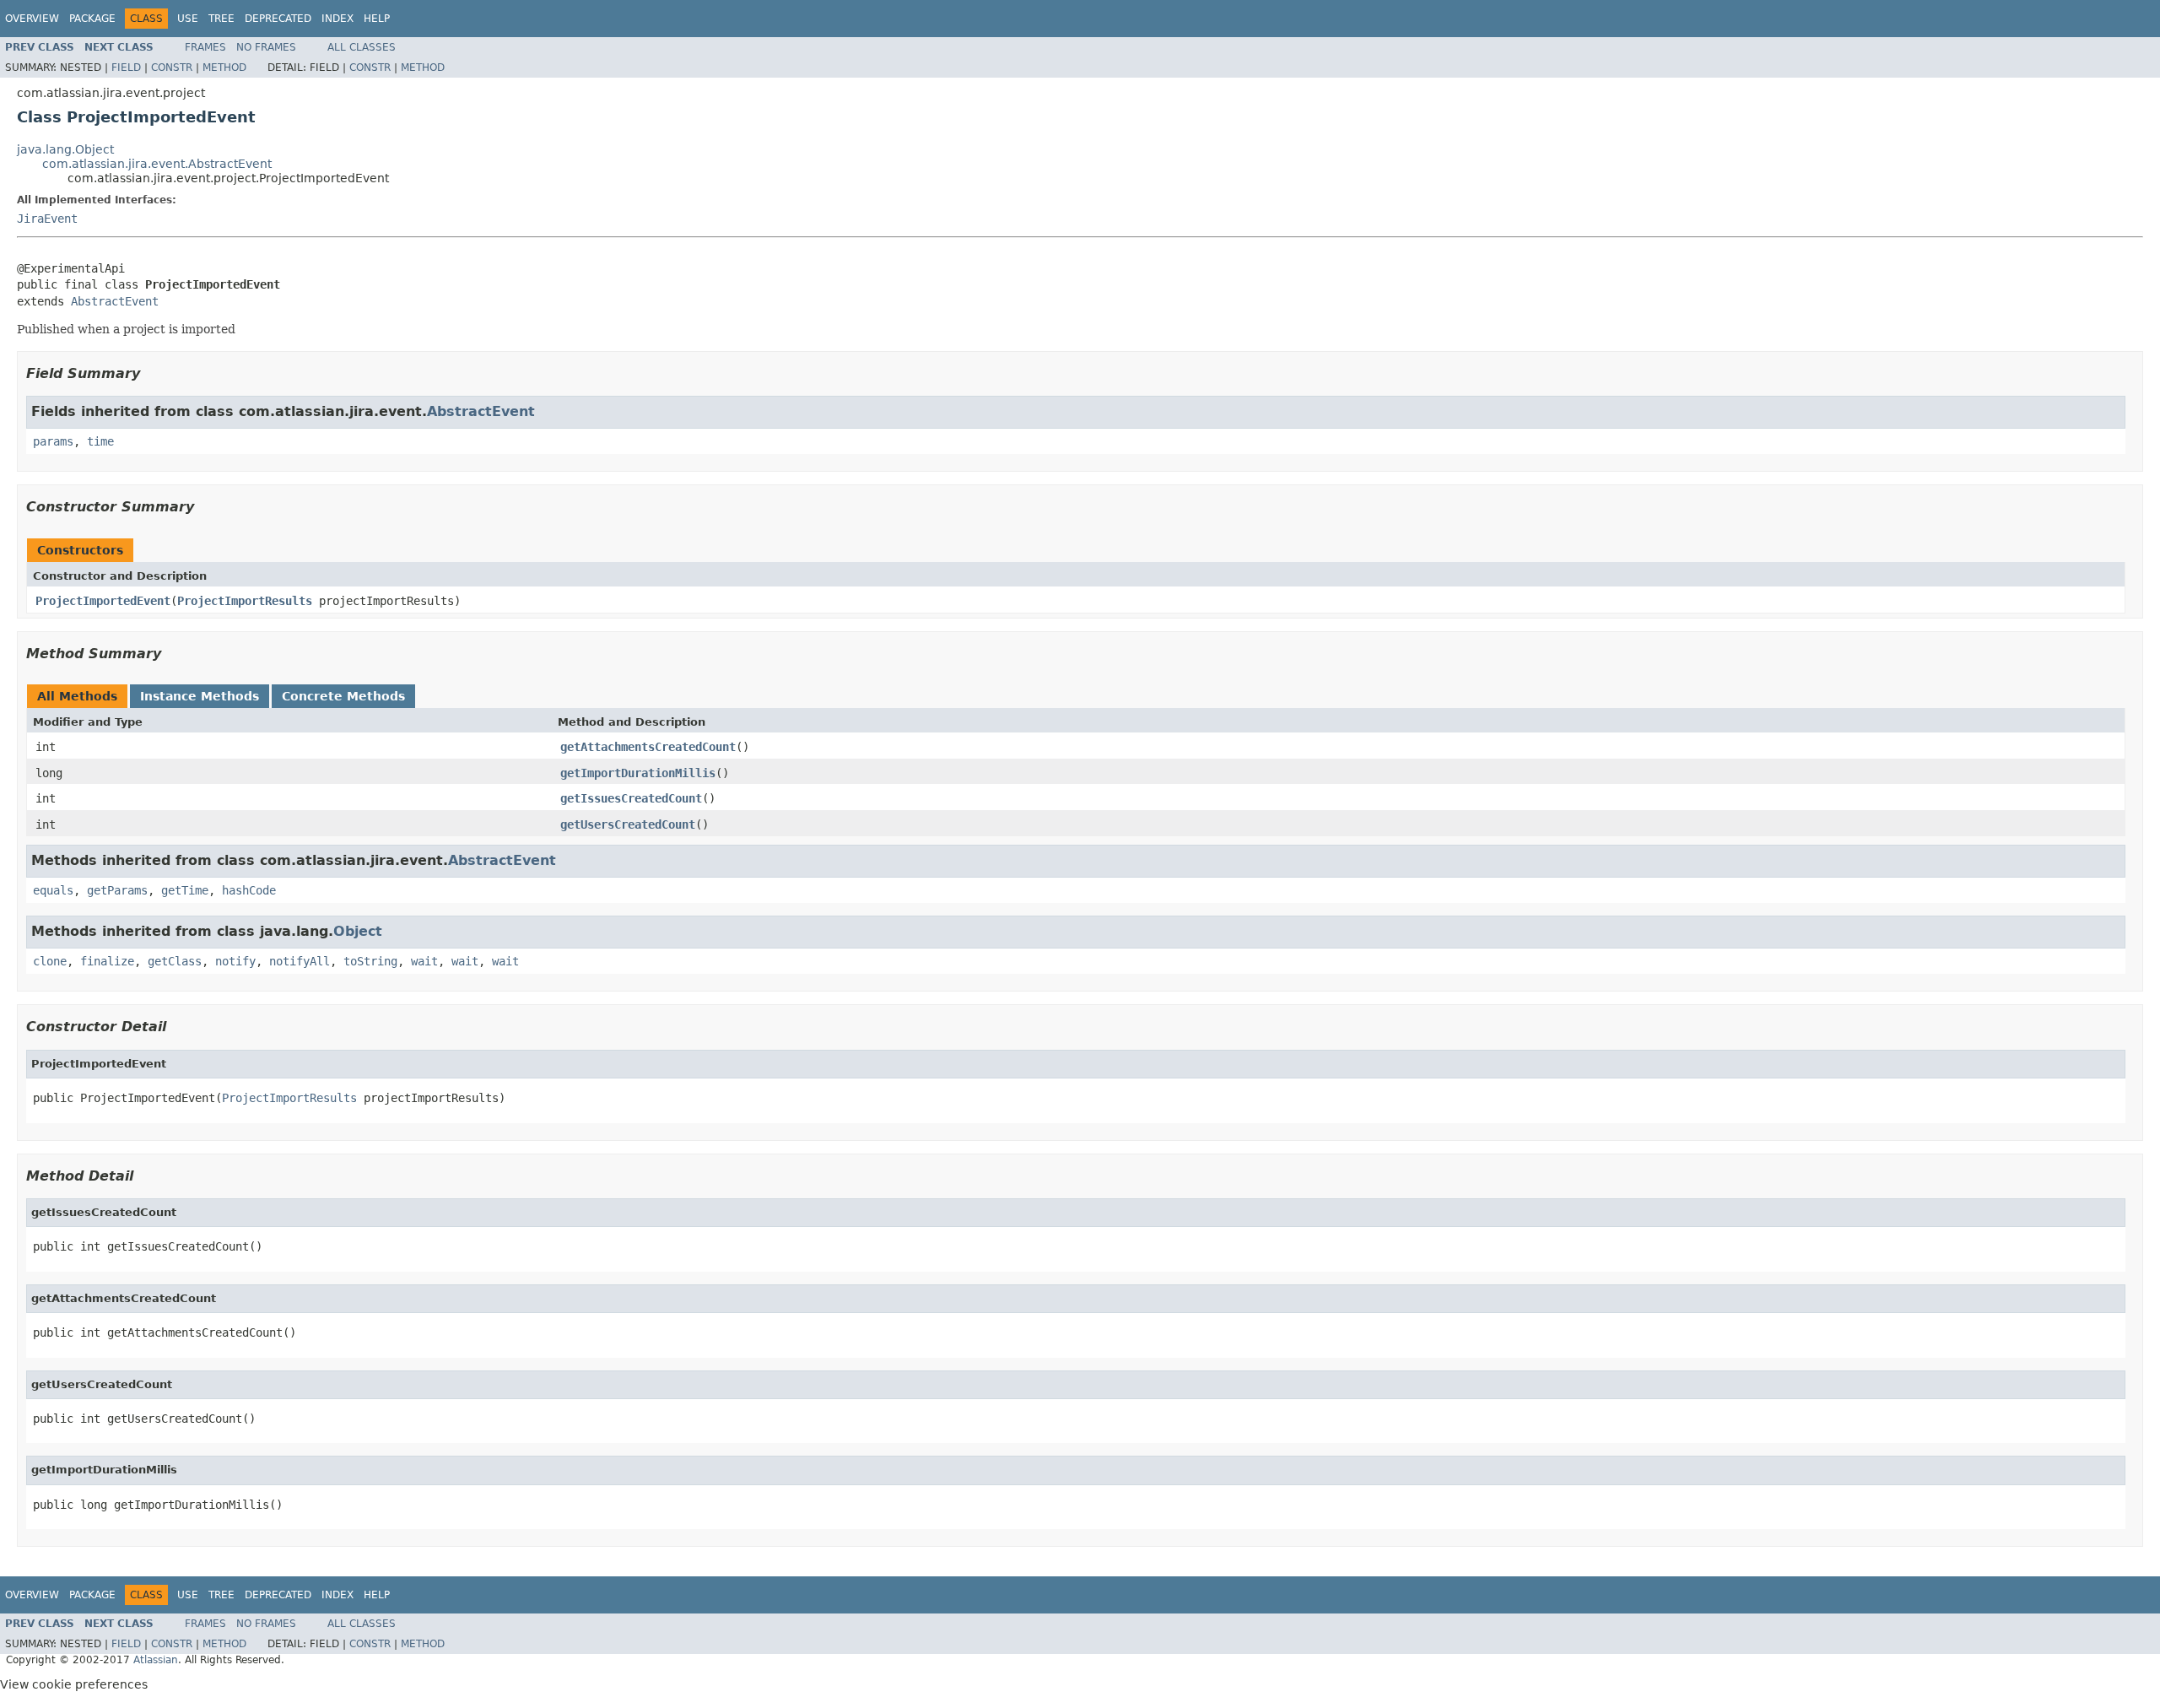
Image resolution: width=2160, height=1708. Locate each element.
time (100, 441)
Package (92, 19)
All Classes (362, 47)
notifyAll (300, 961)
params (53, 441)
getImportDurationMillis (638, 773)
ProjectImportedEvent (103, 601)
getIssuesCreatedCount (631, 798)
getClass (175, 961)
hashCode (249, 890)
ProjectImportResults (245, 601)
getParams (117, 890)
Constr (172, 68)
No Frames (266, 47)
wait (424, 961)
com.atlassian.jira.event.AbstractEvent (157, 164)
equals (53, 890)
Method (224, 68)
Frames (205, 47)
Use (188, 19)
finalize (107, 961)
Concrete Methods (343, 696)
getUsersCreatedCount (628, 824)
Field (126, 68)
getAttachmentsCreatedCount (648, 747)
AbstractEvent (115, 301)
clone (50, 961)
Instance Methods (200, 696)
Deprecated (278, 19)
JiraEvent (47, 219)
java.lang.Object (65, 149)
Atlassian (156, 1660)
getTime (185, 890)
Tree (221, 19)
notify (235, 961)
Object (358, 931)
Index (337, 19)
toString (370, 961)
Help (377, 19)
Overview (32, 19)
